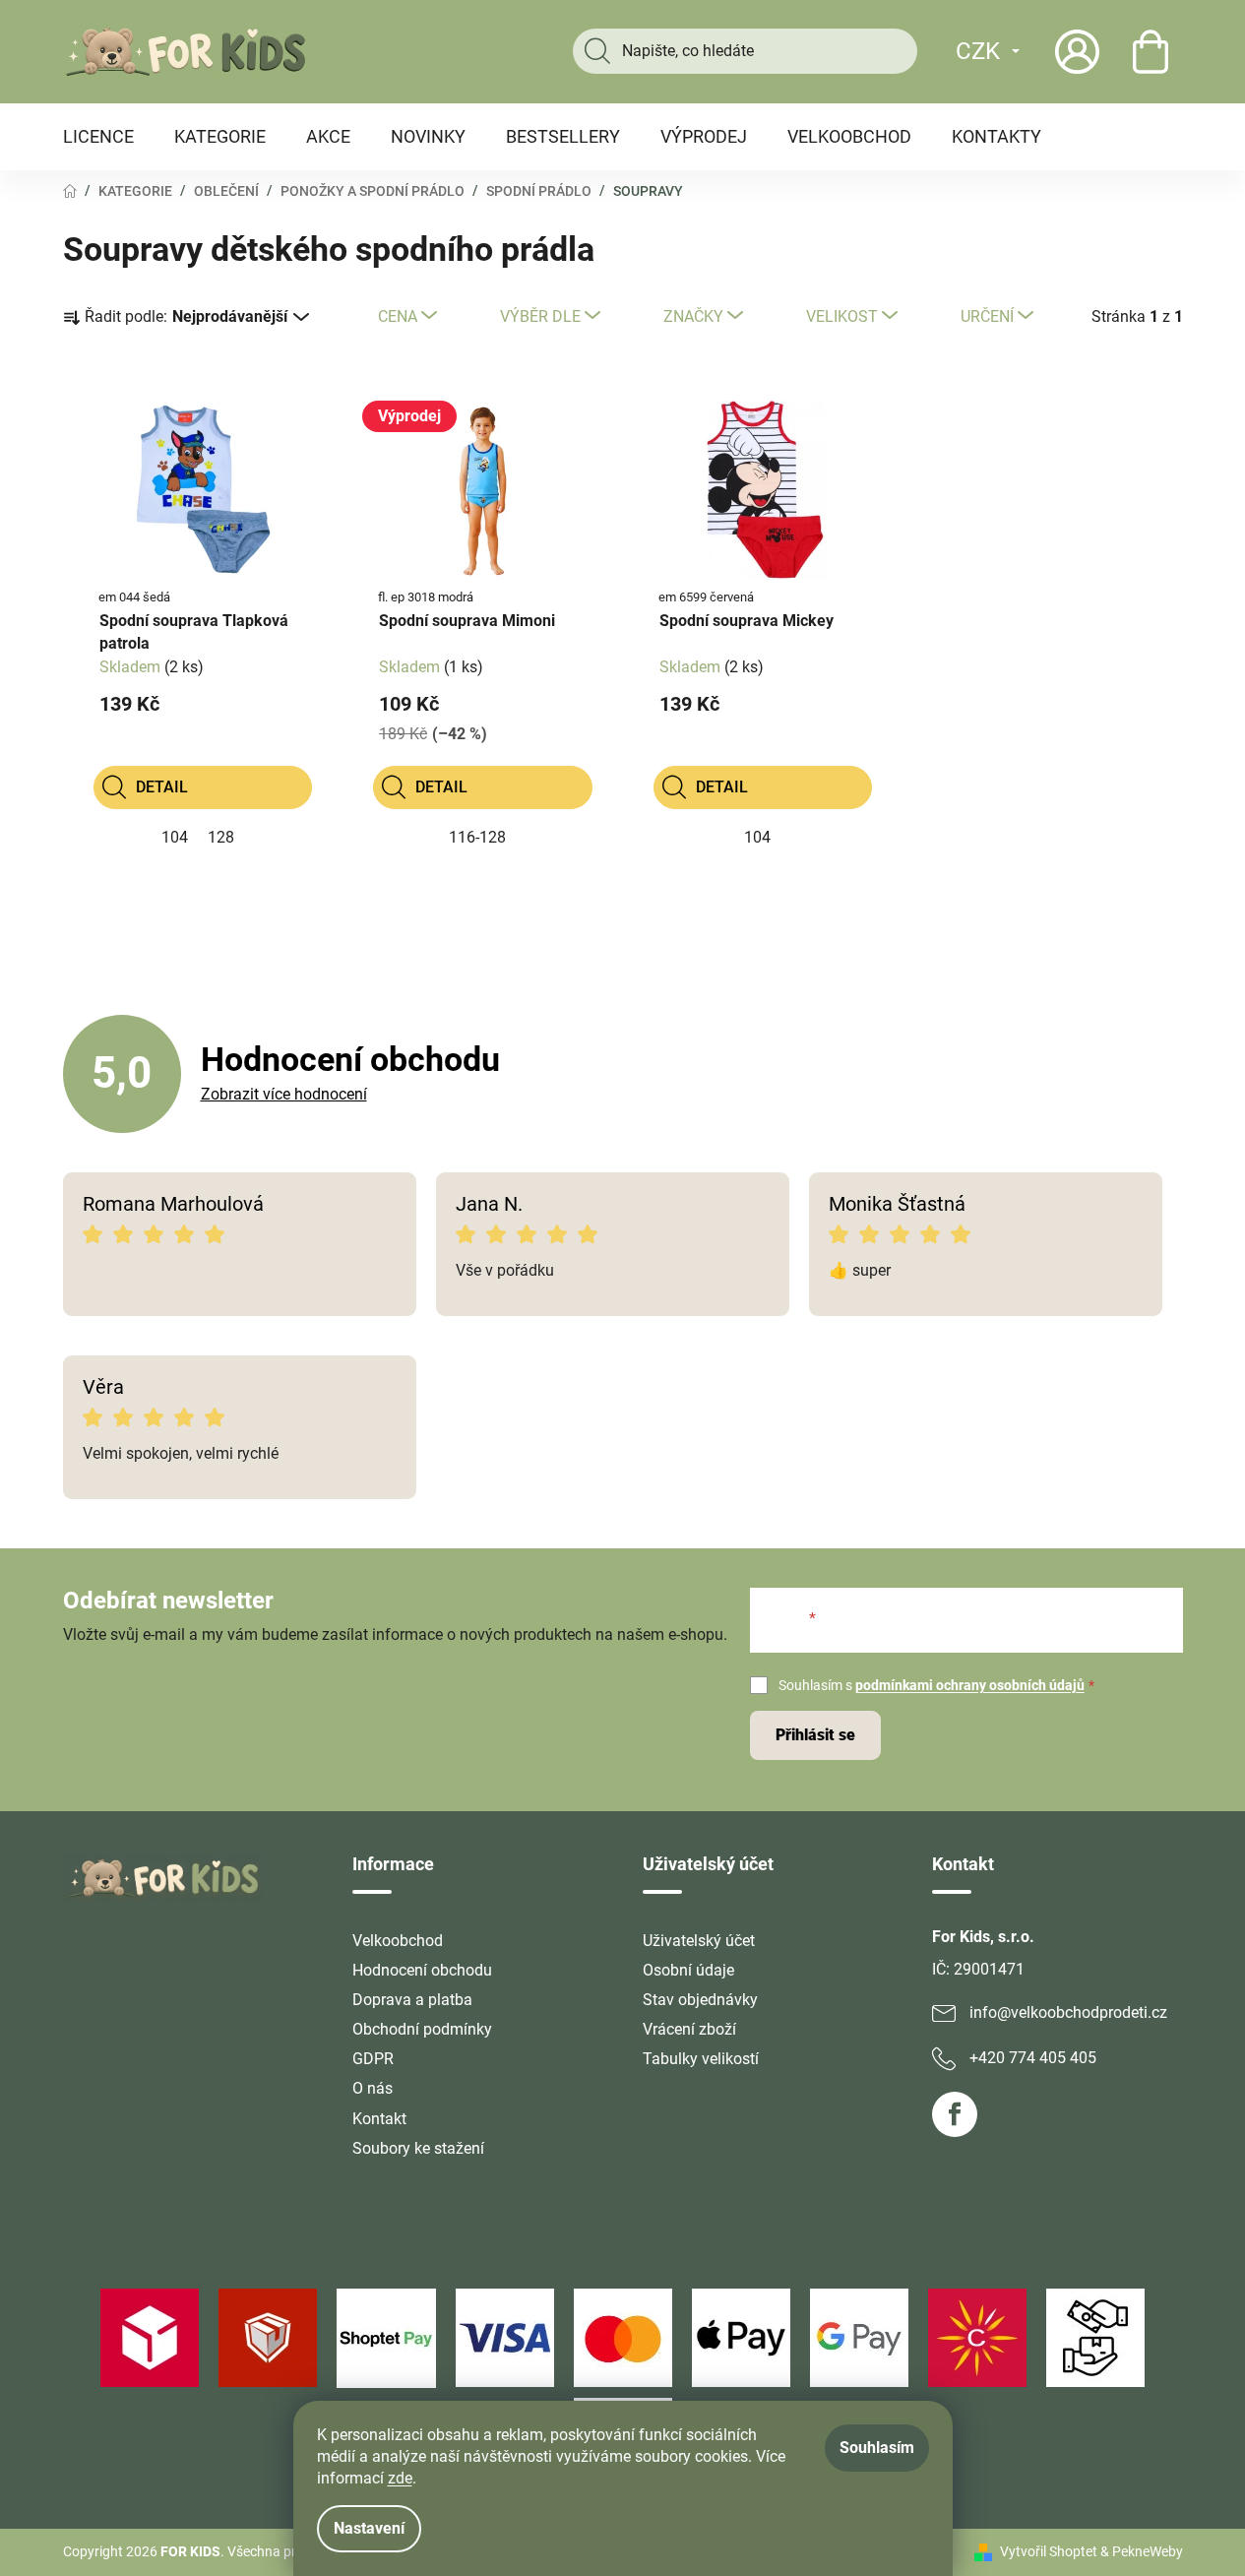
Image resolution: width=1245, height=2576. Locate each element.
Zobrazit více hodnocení (284, 1094)
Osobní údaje (688, 1970)
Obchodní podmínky (422, 2029)
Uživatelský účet (699, 1941)
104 (175, 837)
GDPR (373, 2059)
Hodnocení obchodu (422, 1970)
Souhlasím (877, 2448)
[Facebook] (955, 2114)
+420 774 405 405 (1033, 2058)
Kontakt (379, 2119)
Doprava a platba (412, 2000)
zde (400, 2478)
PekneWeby (1148, 2551)
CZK (978, 51)
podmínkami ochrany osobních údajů (970, 1685)
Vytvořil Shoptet (1049, 2551)
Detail (162, 787)
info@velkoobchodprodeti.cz (1068, 2012)
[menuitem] (98, 137)
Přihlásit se (815, 1735)
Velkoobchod (398, 1941)
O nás (373, 2088)
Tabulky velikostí (701, 2059)
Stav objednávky (700, 2000)
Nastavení (369, 2528)
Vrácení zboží (689, 2029)
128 (221, 837)
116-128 (477, 837)
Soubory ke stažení (418, 2148)
